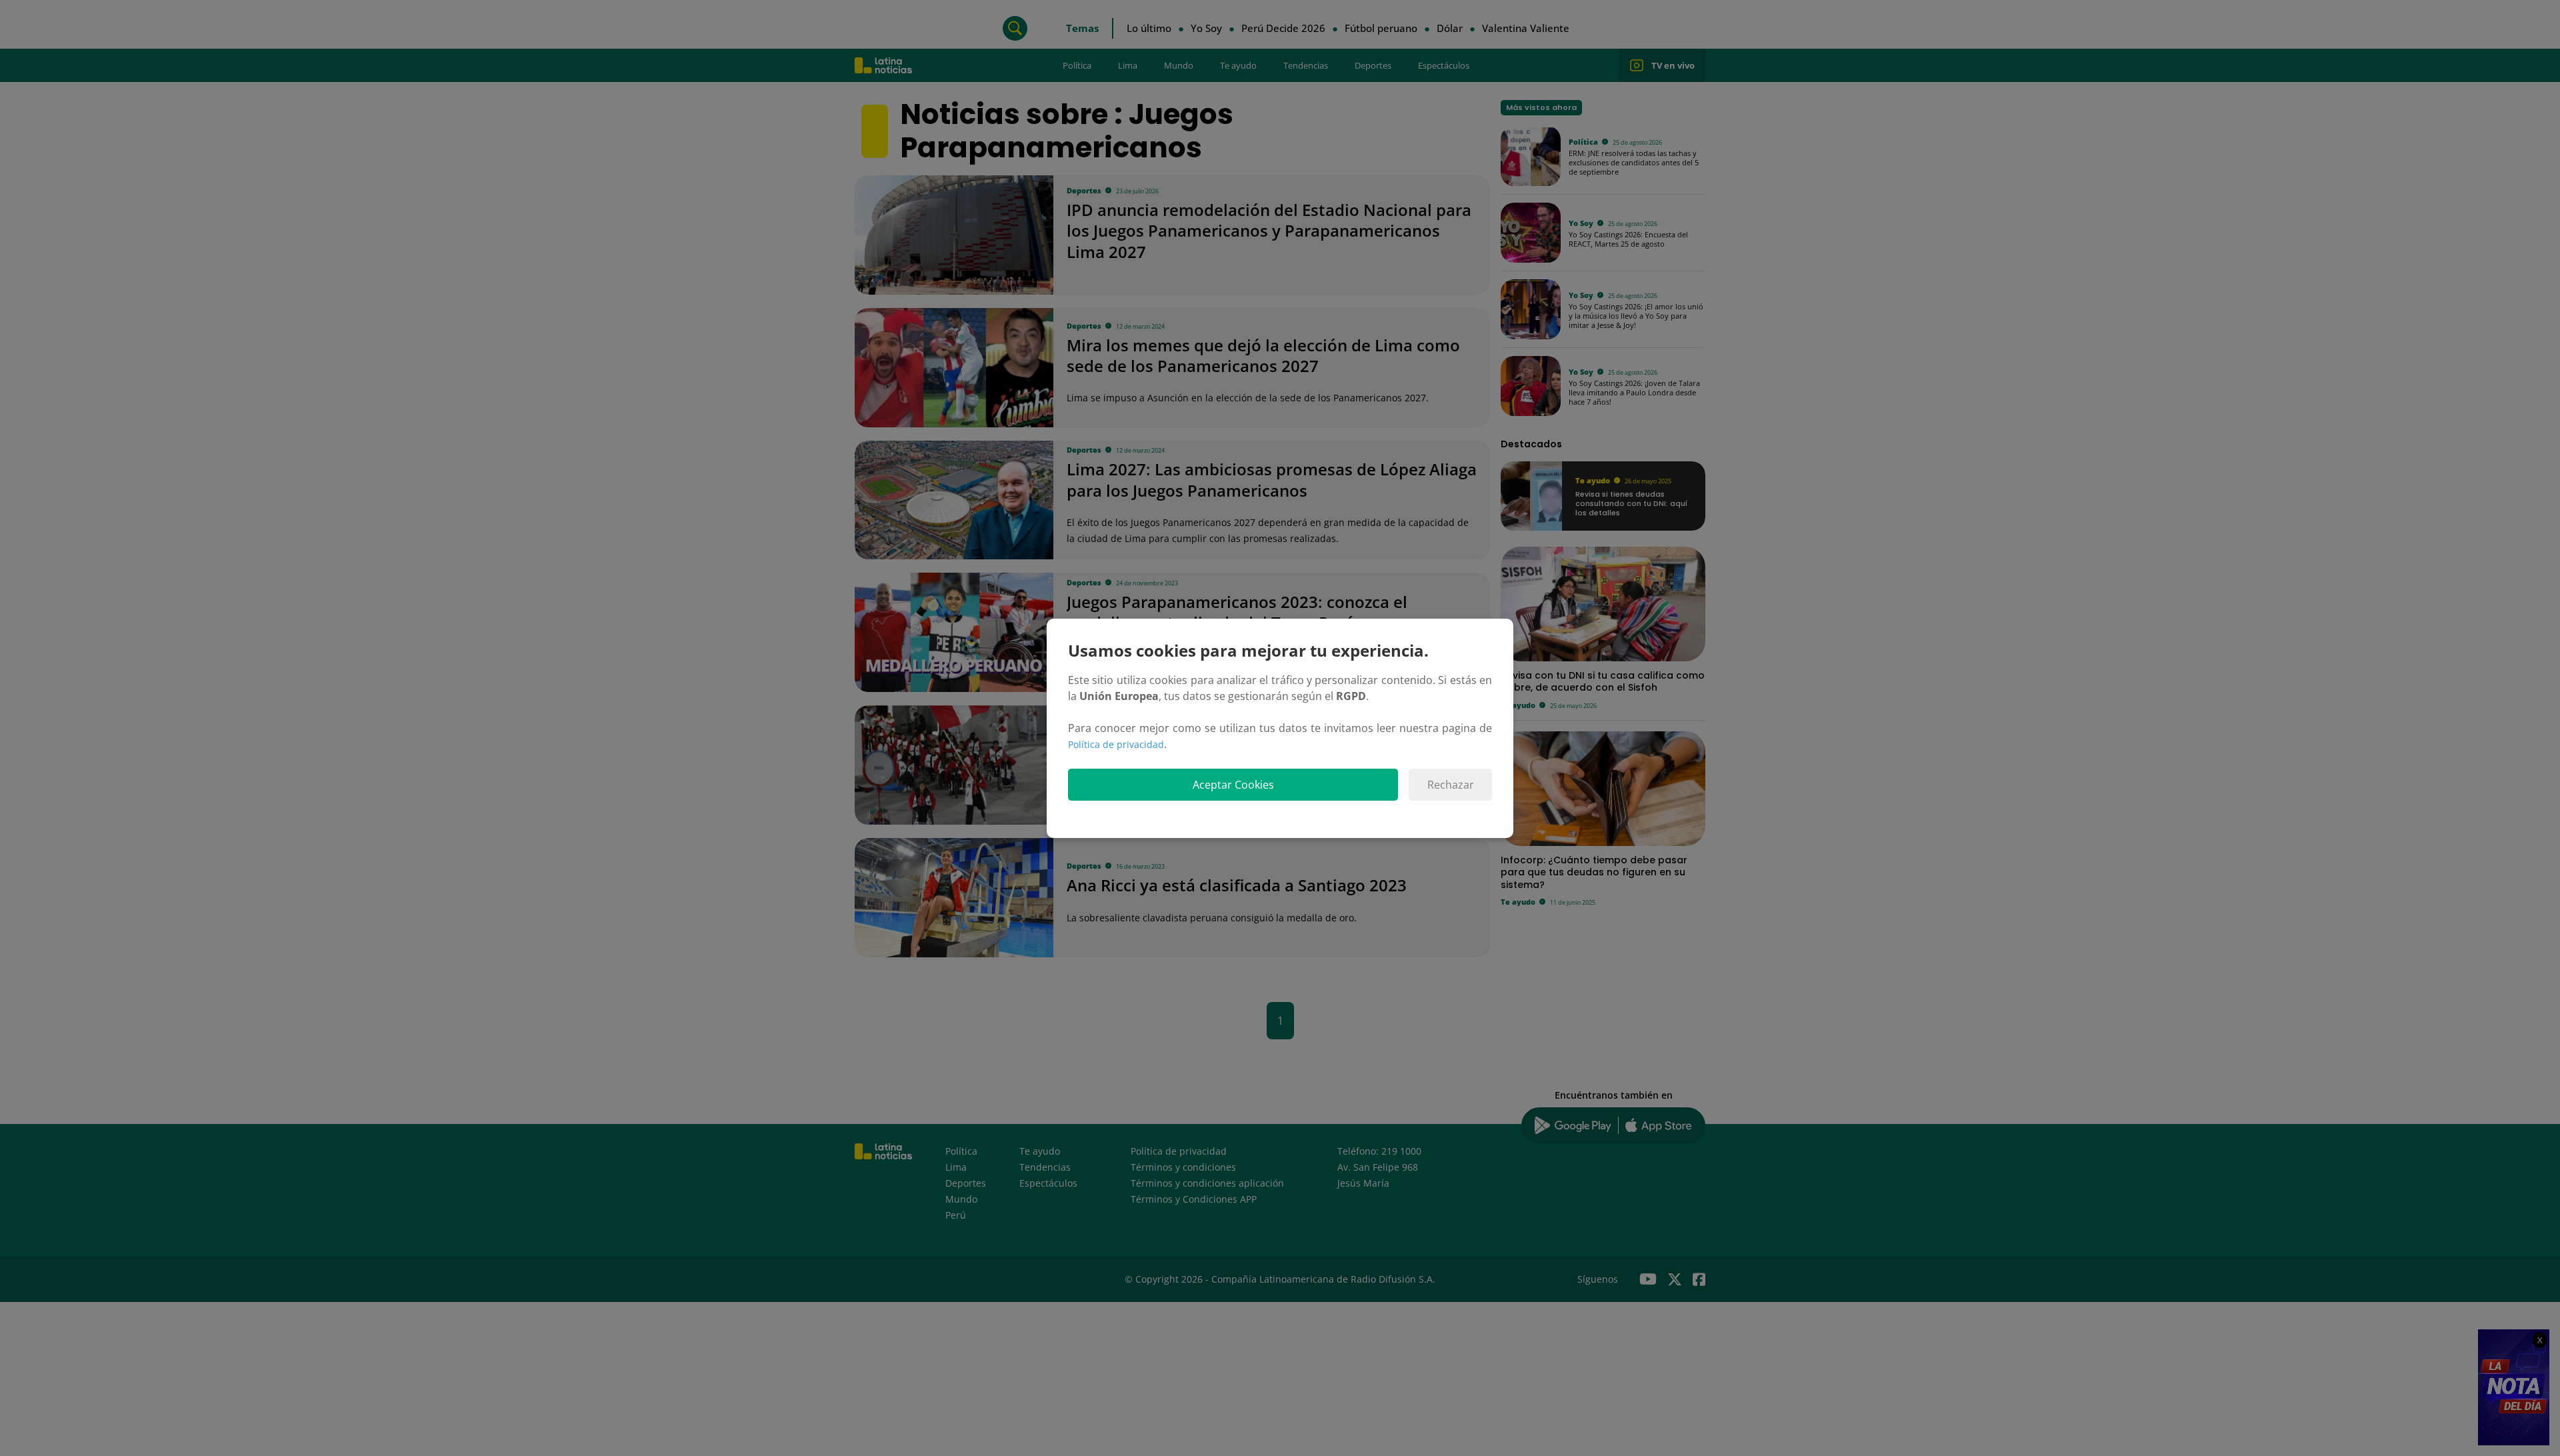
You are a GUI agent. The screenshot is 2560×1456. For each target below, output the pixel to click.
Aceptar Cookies (1233, 785)
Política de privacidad (1116, 744)
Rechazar (1451, 785)
